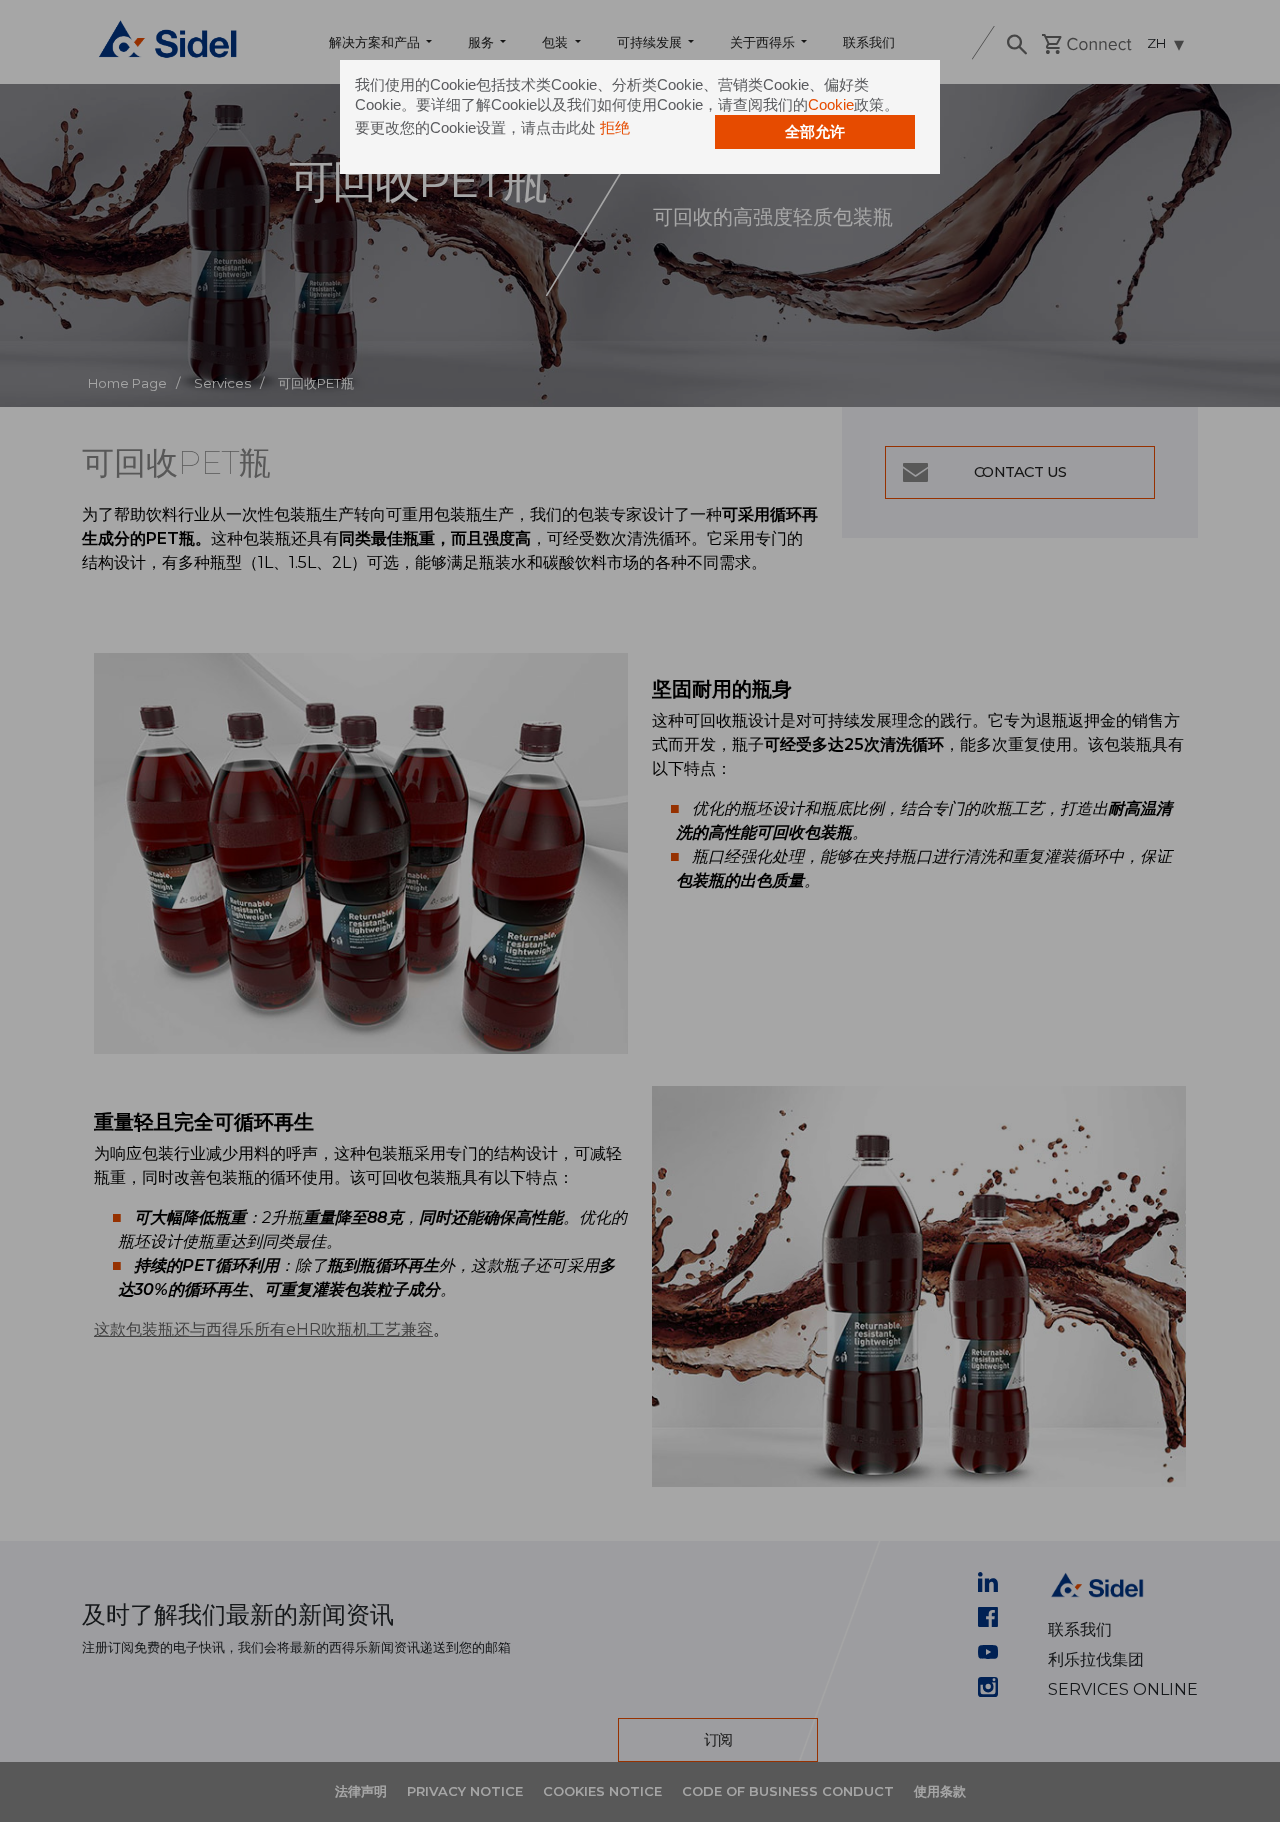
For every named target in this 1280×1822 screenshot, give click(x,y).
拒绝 (615, 127)
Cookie (831, 104)
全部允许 (815, 131)
